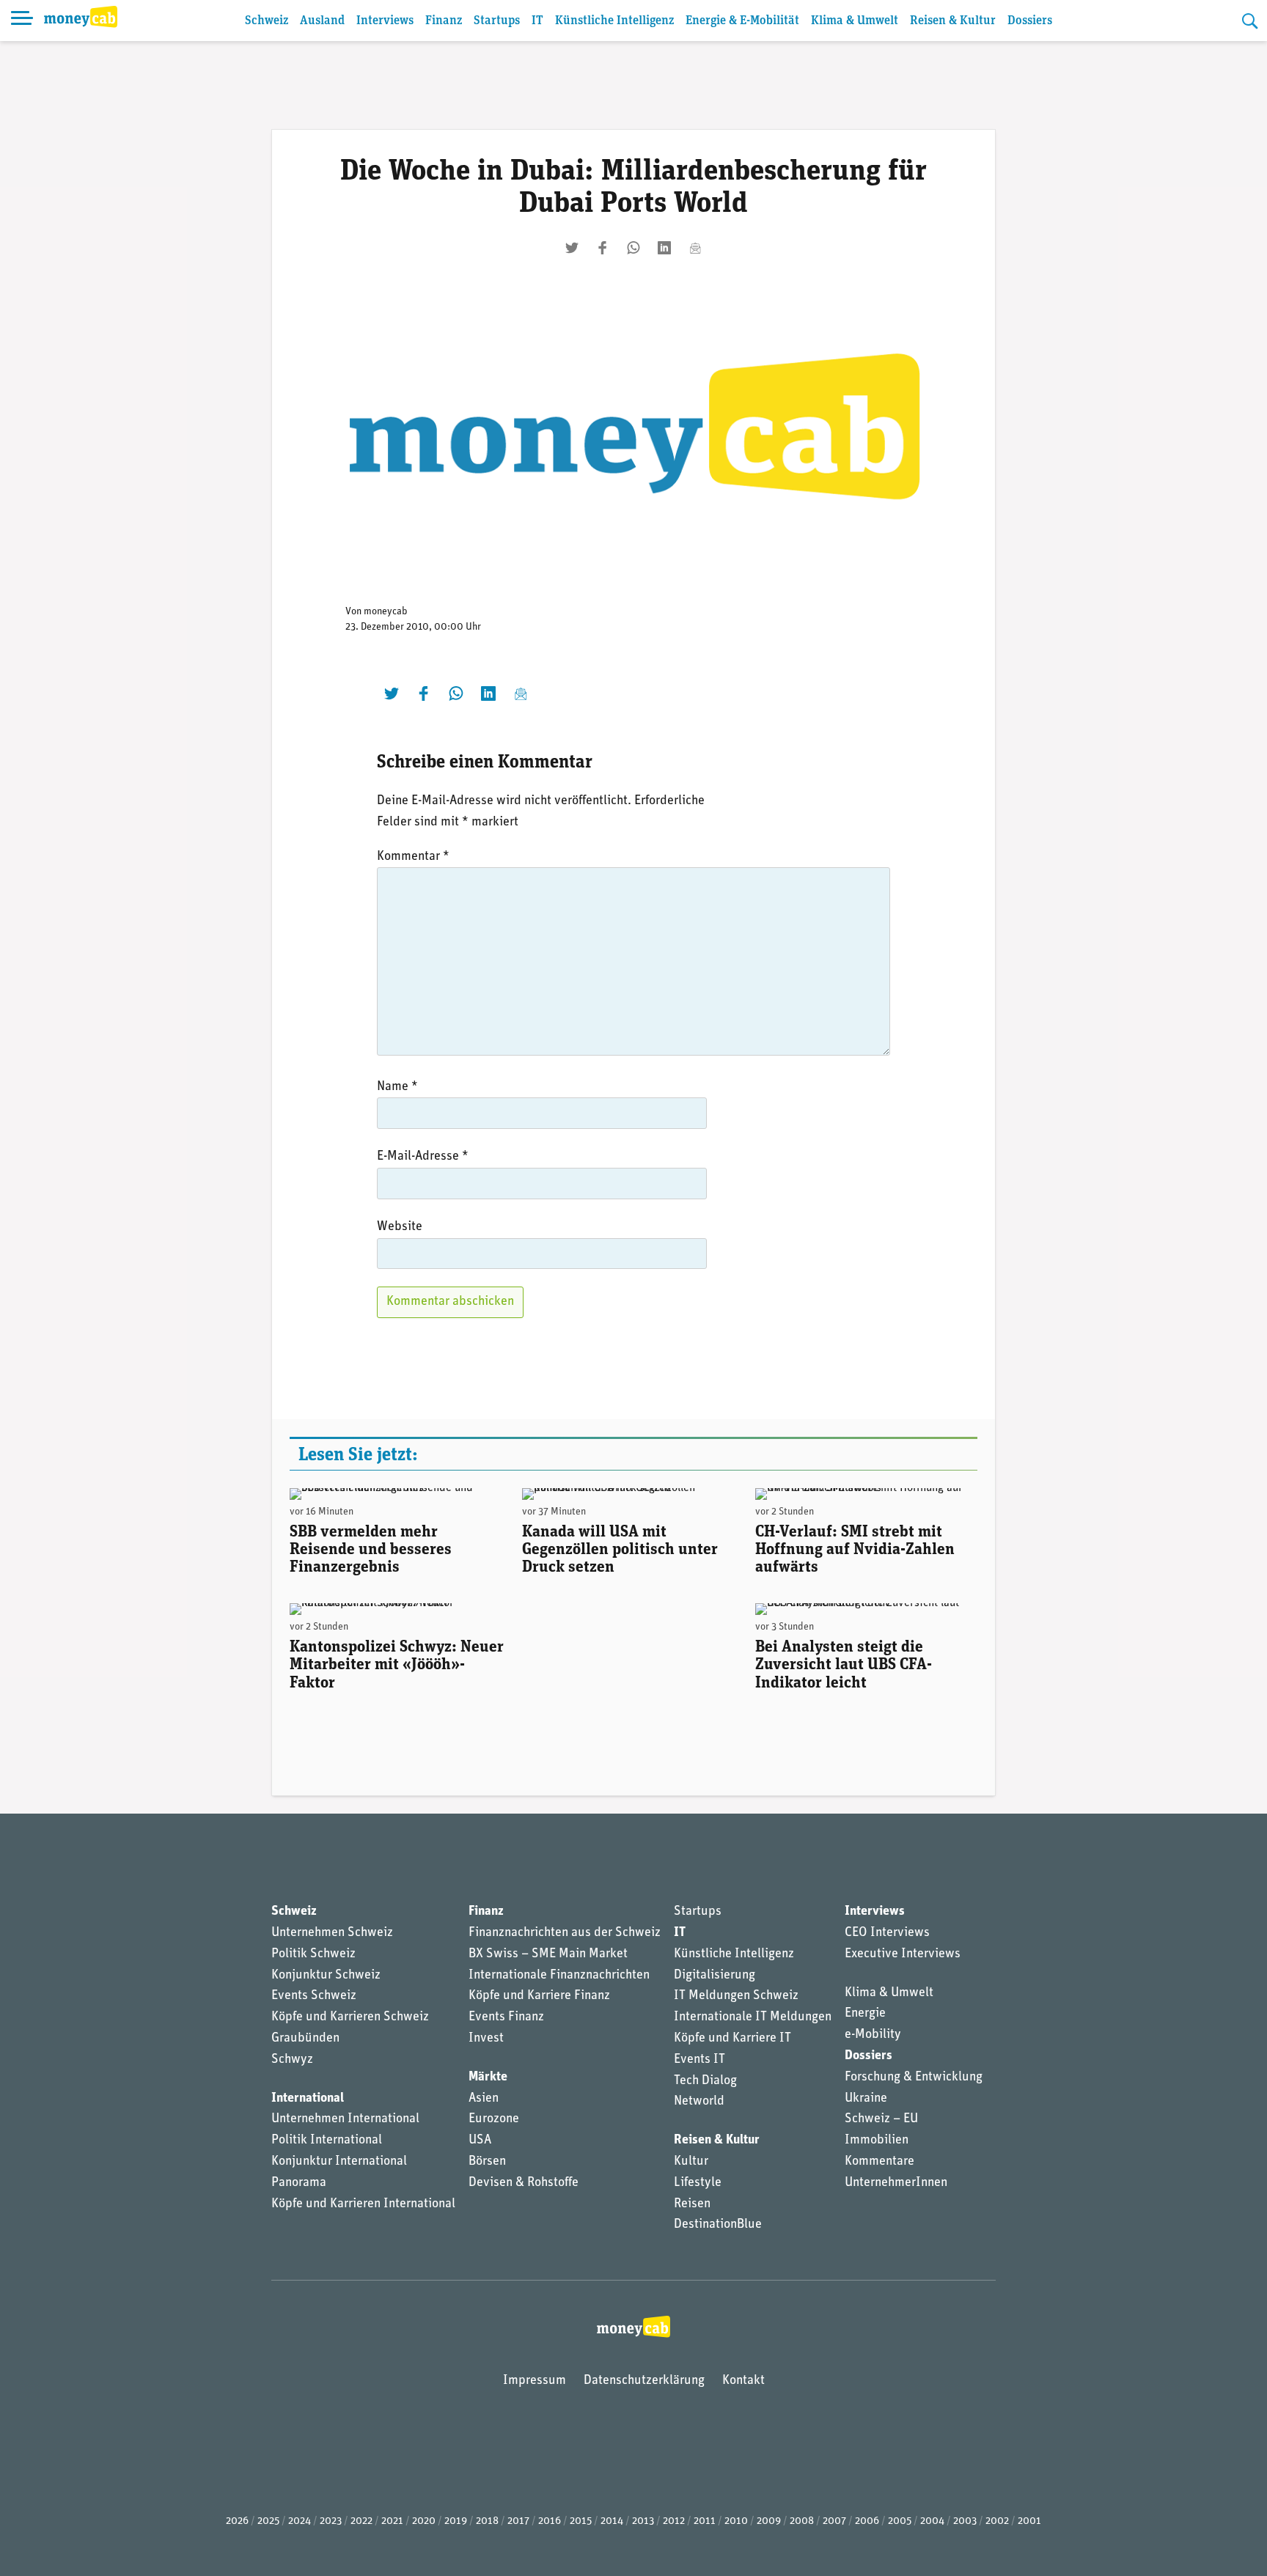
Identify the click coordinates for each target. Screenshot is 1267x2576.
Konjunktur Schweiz (326, 1976)
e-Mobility (873, 2035)
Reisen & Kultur (953, 21)
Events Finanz (506, 2017)
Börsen (487, 2162)
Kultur (691, 2162)
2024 (300, 2521)
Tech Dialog (705, 2081)
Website (400, 1227)
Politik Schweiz (313, 1954)
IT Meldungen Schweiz (736, 1996)
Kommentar (413, 857)
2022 (361, 2521)
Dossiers (1030, 21)
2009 (769, 2521)
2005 (900, 2521)
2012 (674, 2521)
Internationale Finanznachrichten (559, 1976)
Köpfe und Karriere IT (732, 2039)
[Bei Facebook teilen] (603, 248)
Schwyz (292, 2060)
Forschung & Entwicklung (914, 2078)
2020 (424, 2521)
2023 (331, 2521)
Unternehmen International (345, 2119)
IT (537, 21)
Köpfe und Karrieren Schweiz (350, 2017)
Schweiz (267, 21)
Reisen (692, 2204)
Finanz (444, 21)
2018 (487, 2521)
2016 (550, 2521)
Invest (486, 2039)
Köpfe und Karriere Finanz (539, 1996)
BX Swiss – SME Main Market (548, 1954)
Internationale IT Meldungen (753, 2017)
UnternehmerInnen (896, 2183)
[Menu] (22, 21)
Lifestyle (698, 2183)
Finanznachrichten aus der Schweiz (565, 1933)
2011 (705, 2521)
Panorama (299, 2183)
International (308, 2099)
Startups (497, 21)
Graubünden (305, 2039)
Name (397, 1087)
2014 (612, 2521)
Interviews (385, 21)
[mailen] (695, 248)
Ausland (322, 21)
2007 (834, 2521)
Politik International (327, 2141)
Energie (865, 2014)
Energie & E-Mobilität (742, 21)
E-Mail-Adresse (423, 1157)
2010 (736, 2521)
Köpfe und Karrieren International (363, 2204)
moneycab (386, 612)
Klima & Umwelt (855, 21)
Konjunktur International (339, 2162)
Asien (484, 2099)
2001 (1029, 2521)
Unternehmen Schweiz (332, 1933)
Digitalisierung (715, 1976)
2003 (965, 2521)
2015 (581, 2521)
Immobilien (877, 2141)
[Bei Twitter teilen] (572, 248)
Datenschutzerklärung (644, 2381)
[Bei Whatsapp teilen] (633, 248)
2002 (997, 2521)
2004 (932, 2521)
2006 (867, 2521)
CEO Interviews (887, 1933)
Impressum (535, 2381)
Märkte (488, 2078)
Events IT (699, 2060)
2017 (518, 2521)
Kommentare (879, 2162)
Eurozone (494, 2119)
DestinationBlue (718, 2225)
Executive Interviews (903, 1954)
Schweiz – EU (881, 2119)
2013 (643, 2521)
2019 (456, 2521)
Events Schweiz (314, 1996)
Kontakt (743, 2381)
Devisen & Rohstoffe (524, 2183)
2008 (802, 2521)
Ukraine (866, 2099)
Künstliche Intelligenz (614, 21)
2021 (392, 2521)
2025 (268, 2521)
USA (480, 2141)
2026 (237, 2521)
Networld (699, 2102)
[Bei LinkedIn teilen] (664, 248)
